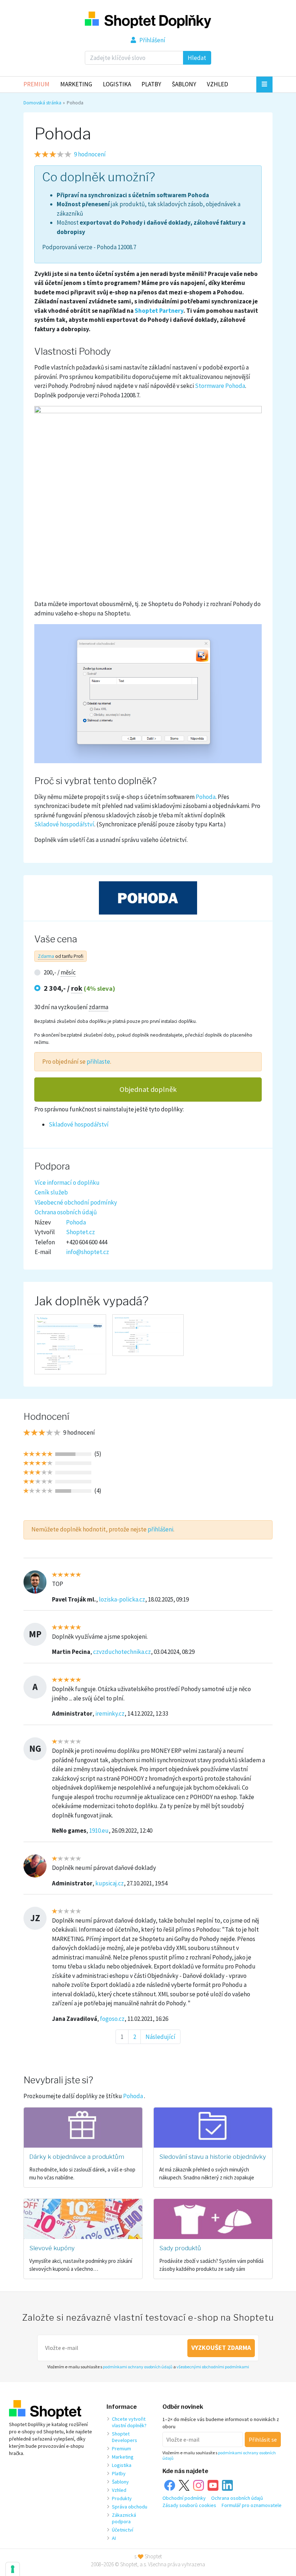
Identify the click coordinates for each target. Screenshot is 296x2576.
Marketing (76, 84)
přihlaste (98, 1062)
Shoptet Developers (125, 2437)
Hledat (197, 58)
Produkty (122, 2498)
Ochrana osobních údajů (66, 1212)
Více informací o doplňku (67, 1183)
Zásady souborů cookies (189, 2505)
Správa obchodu (130, 2507)
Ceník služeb (51, 1192)
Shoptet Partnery (159, 311)
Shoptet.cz (80, 1232)
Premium (36, 84)
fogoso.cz (112, 2019)
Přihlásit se (263, 2439)
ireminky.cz (110, 1713)
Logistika (117, 84)
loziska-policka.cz (122, 1599)
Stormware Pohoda (220, 386)
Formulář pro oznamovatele (252, 2505)
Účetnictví (123, 2530)
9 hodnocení (90, 154)
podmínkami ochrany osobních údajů (138, 2367)
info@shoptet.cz (88, 1252)
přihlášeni (160, 1529)
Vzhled (217, 84)
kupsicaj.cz (110, 1883)
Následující (160, 2037)
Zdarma (46, 956)
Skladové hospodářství (64, 824)
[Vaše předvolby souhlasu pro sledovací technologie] (13, 2569)
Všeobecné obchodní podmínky (76, 1202)
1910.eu (99, 1831)
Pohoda (206, 797)
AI (114, 2538)
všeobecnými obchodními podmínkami (213, 2367)
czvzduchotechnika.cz (122, 1652)
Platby (151, 84)
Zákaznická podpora (124, 2518)
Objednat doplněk (148, 1089)
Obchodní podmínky (184, 2498)
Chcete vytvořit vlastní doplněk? (129, 2422)
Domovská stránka (42, 103)
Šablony (184, 84)
